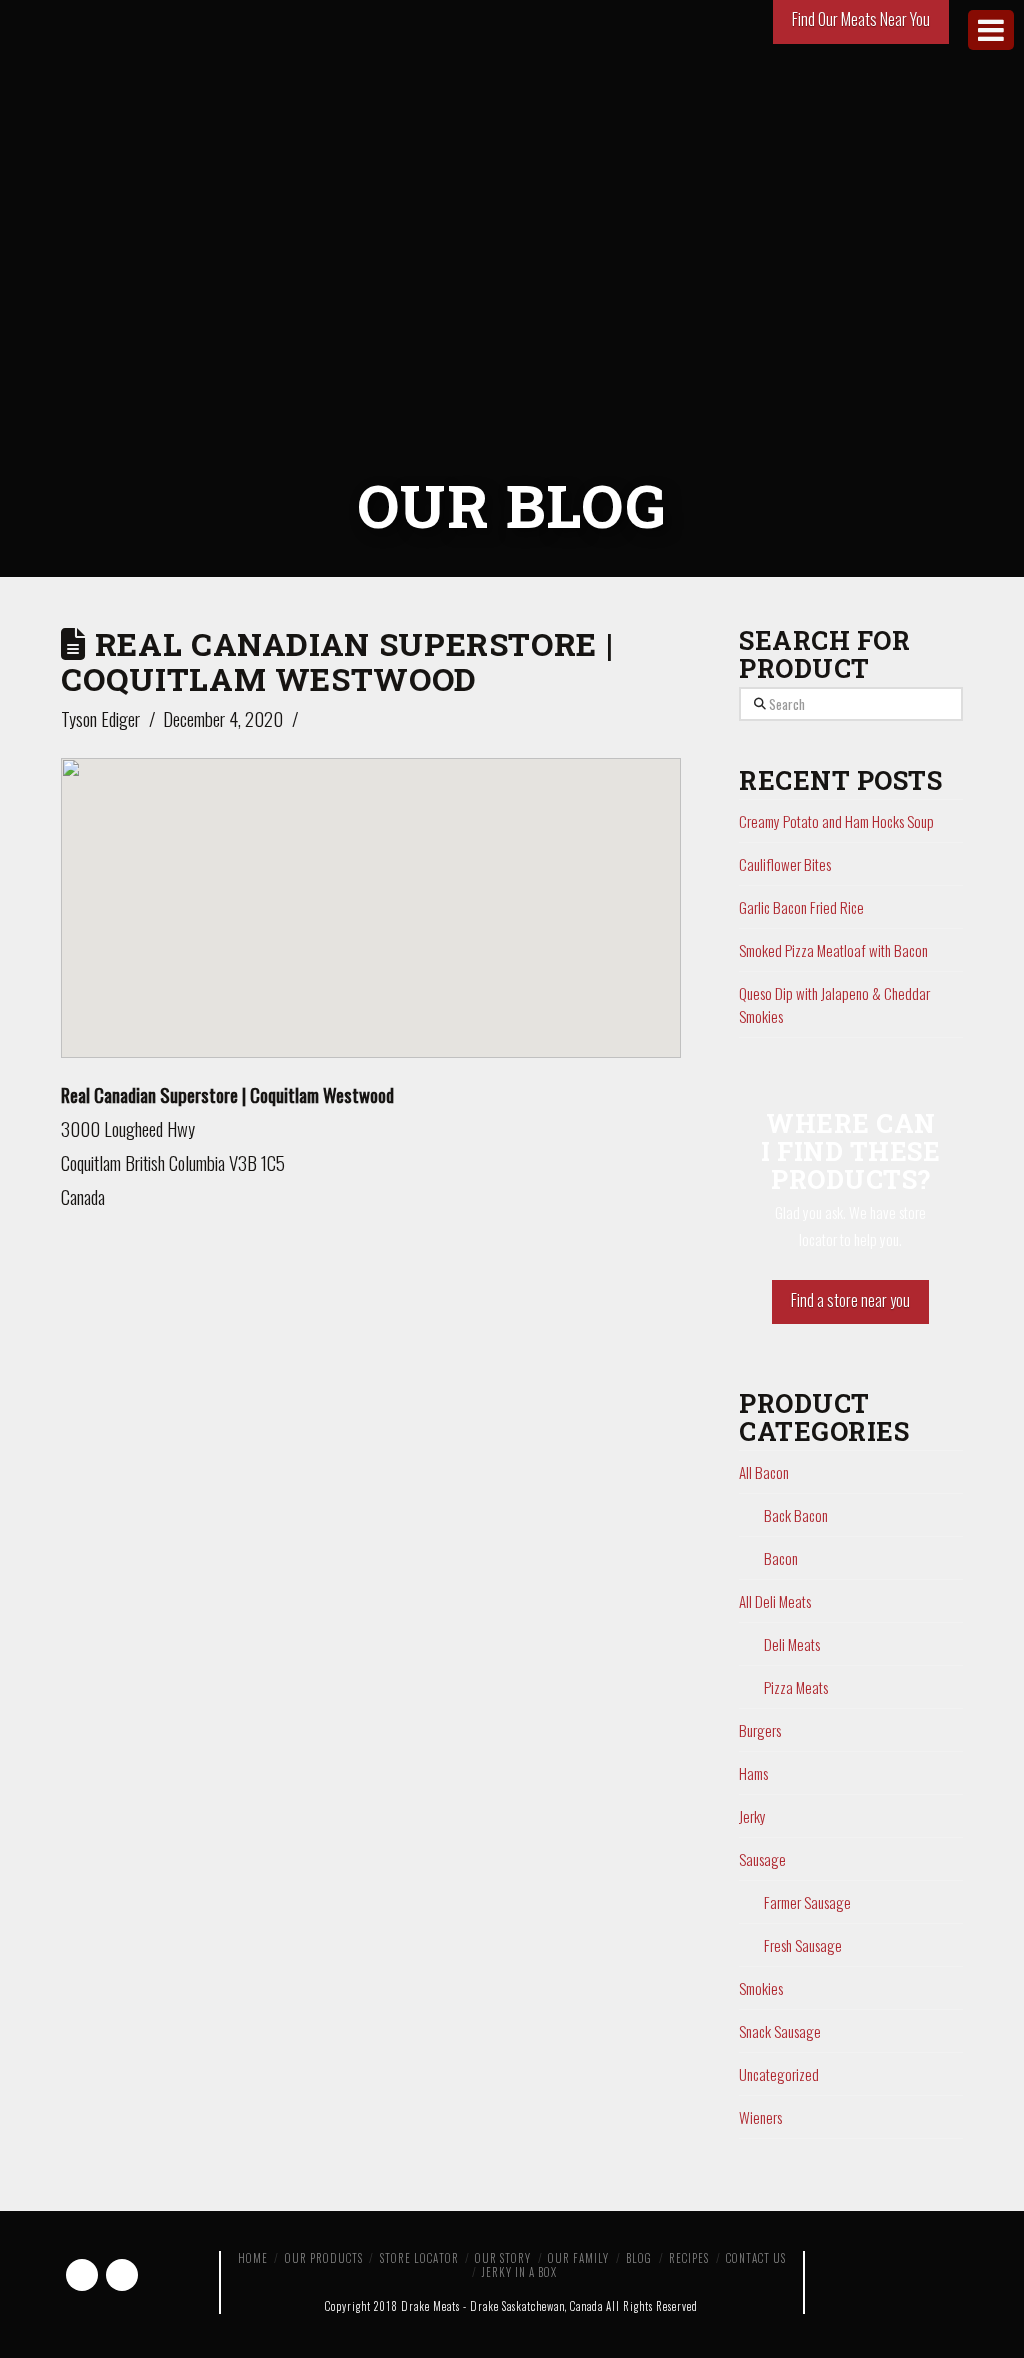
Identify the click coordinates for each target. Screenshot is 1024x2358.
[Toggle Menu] (991, 30)
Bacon (781, 1558)
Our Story (503, 2258)
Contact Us (756, 2258)
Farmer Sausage (807, 1902)
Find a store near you (850, 1300)
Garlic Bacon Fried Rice (801, 907)
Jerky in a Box (519, 2272)
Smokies (761, 1988)
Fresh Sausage (803, 1945)
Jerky (752, 1816)
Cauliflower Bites (785, 864)
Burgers (760, 1730)
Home (253, 2258)
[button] (371, 890)
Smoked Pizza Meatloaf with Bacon (833, 950)
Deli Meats (792, 1644)
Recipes (689, 2258)
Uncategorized (779, 2074)
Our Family (578, 2258)
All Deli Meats (775, 1601)
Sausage (762, 1859)
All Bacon (764, 1472)
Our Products (324, 2258)
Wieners (760, 2117)
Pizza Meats (796, 1687)
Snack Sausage (780, 2031)
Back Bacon (796, 1515)
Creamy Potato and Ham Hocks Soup (836, 821)
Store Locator (419, 2258)
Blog (639, 2258)
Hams (753, 1773)
